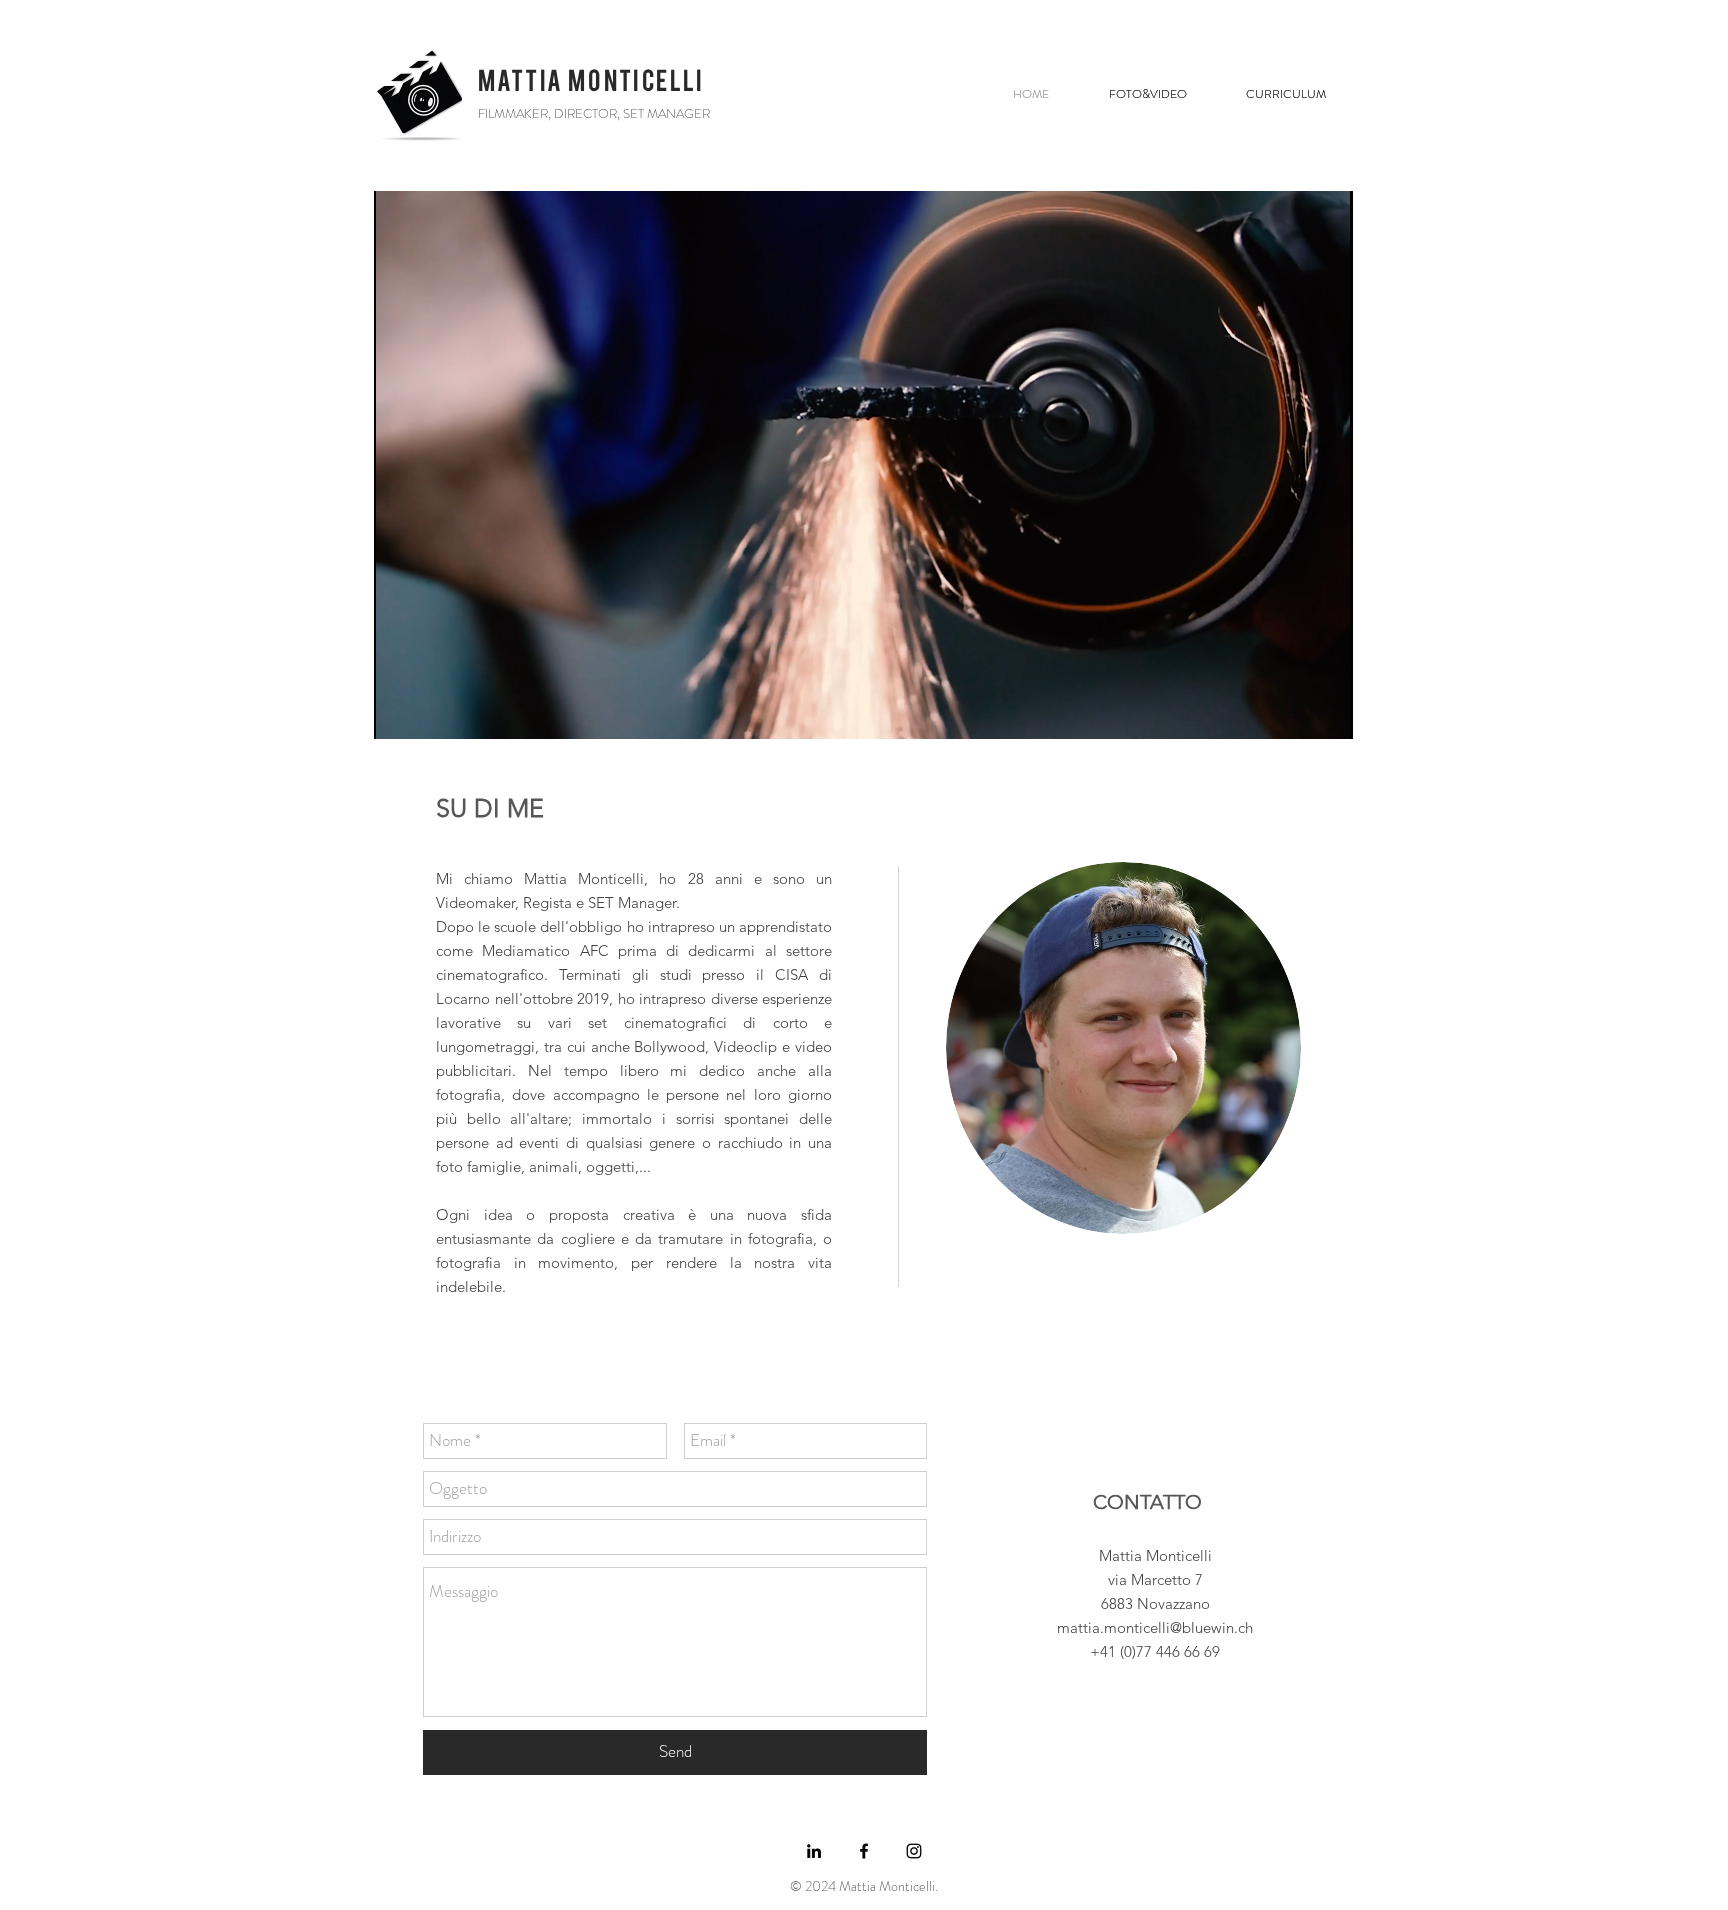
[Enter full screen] (1326, 712)
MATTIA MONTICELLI (591, 81)
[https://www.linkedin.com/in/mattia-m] (814, 1851)
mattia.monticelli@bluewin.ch (1155, 1627)
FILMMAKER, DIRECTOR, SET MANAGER (594, 113)
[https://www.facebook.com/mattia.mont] (864, 1851)
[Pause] (400, 712)
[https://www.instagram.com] (914, 1851)
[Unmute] (434, 712)
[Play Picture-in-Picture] (1292, 712)
